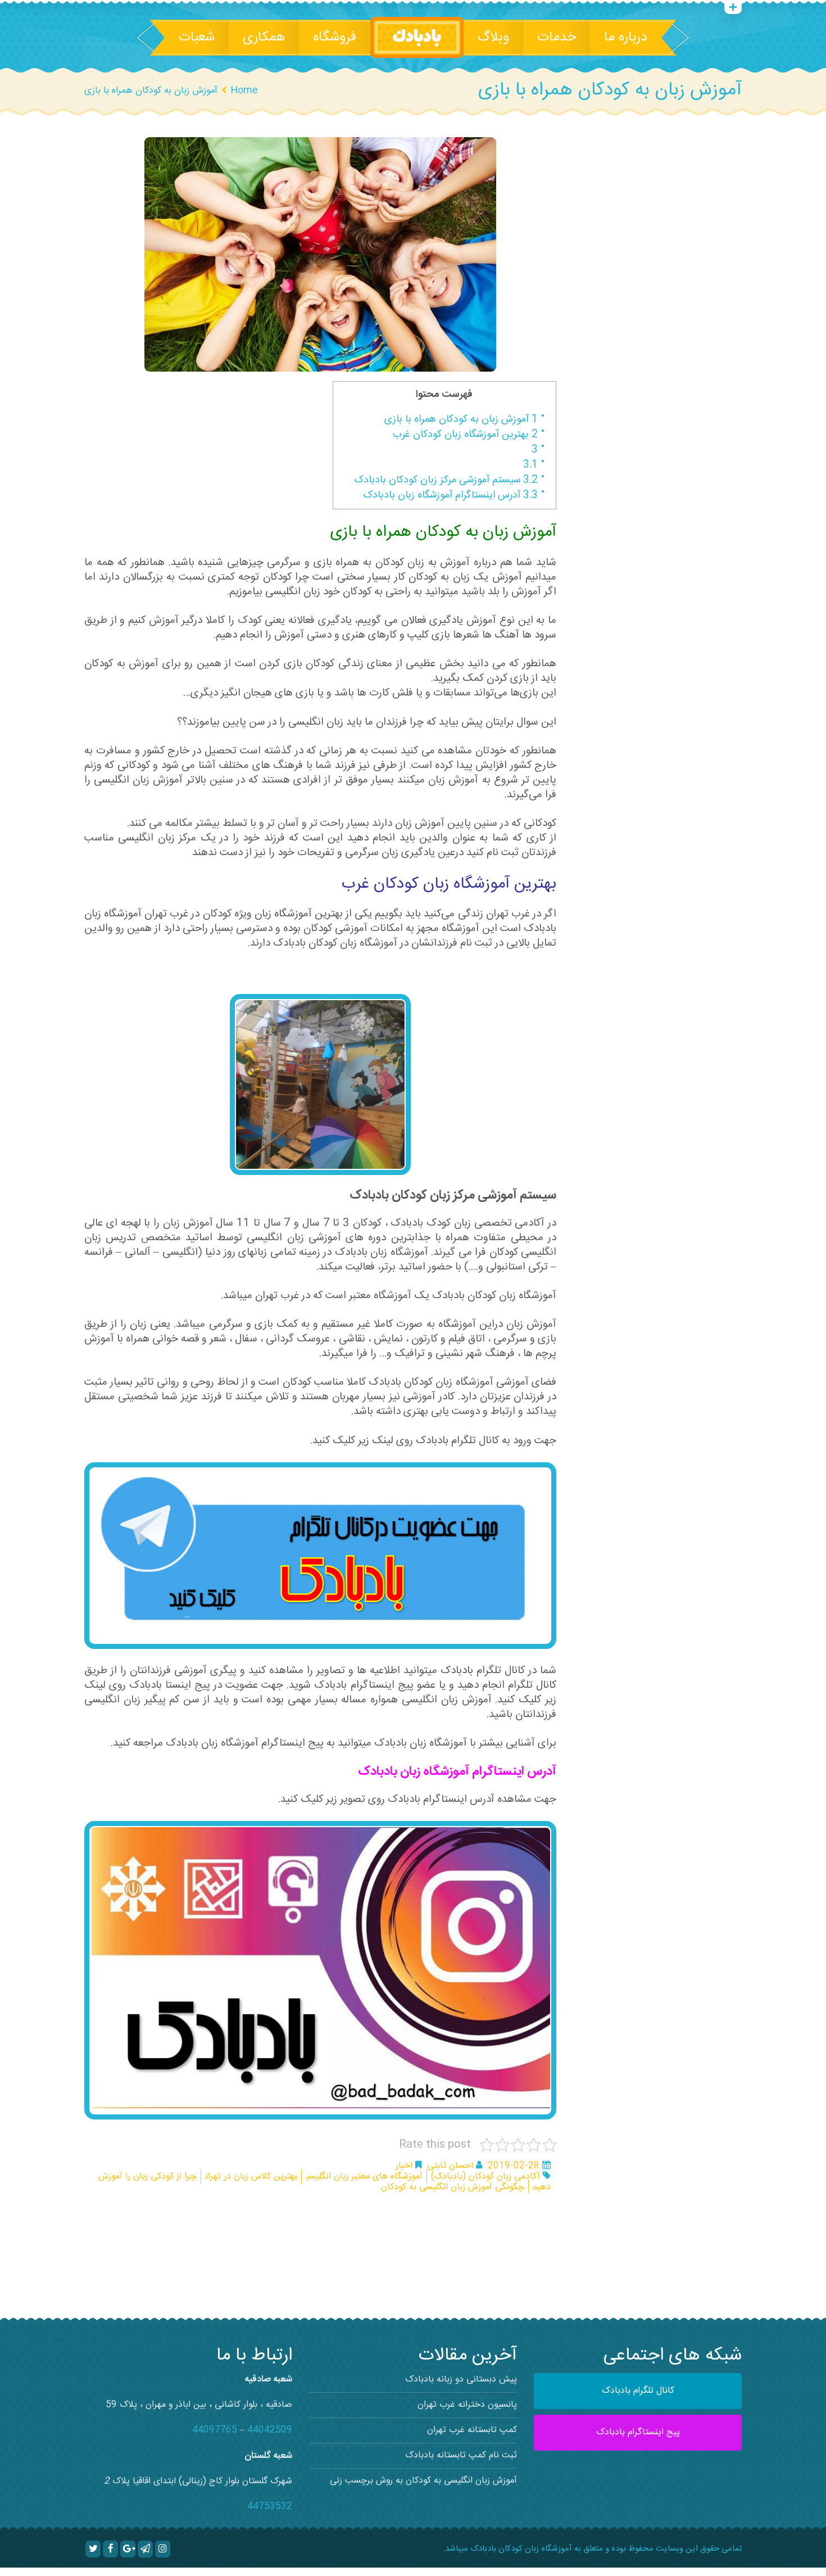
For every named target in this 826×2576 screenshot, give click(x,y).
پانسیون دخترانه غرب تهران (467, 2405)
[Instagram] (163, 2549)
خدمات (557, 38)
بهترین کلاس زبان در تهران (251, 2177)
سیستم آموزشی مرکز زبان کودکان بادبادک (446, 480)
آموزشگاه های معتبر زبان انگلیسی (364, 2177)
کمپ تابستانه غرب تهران (472, 2430)
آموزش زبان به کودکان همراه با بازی (461, 419)
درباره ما (626, 38)
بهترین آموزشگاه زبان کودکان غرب (465, 435)
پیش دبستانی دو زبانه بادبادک (461, 2380)
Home (244, 91)
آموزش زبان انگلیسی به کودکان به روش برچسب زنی (423, 2481)
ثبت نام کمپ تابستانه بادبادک (461, 2455)
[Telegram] (145, 2549)
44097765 (215, 2430)
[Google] (128, 2549)
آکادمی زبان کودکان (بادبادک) (485, 2177)
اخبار (404, 2166)
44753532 (270, 2507)
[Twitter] (93, 2549)
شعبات (197, 38)
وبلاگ (493, 38)
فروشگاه (335, 38)
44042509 (270, 2430)
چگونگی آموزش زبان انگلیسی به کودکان (453, 2187)
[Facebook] (110, 2549)
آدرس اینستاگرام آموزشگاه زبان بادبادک (450, 495)
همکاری (264, 38)
